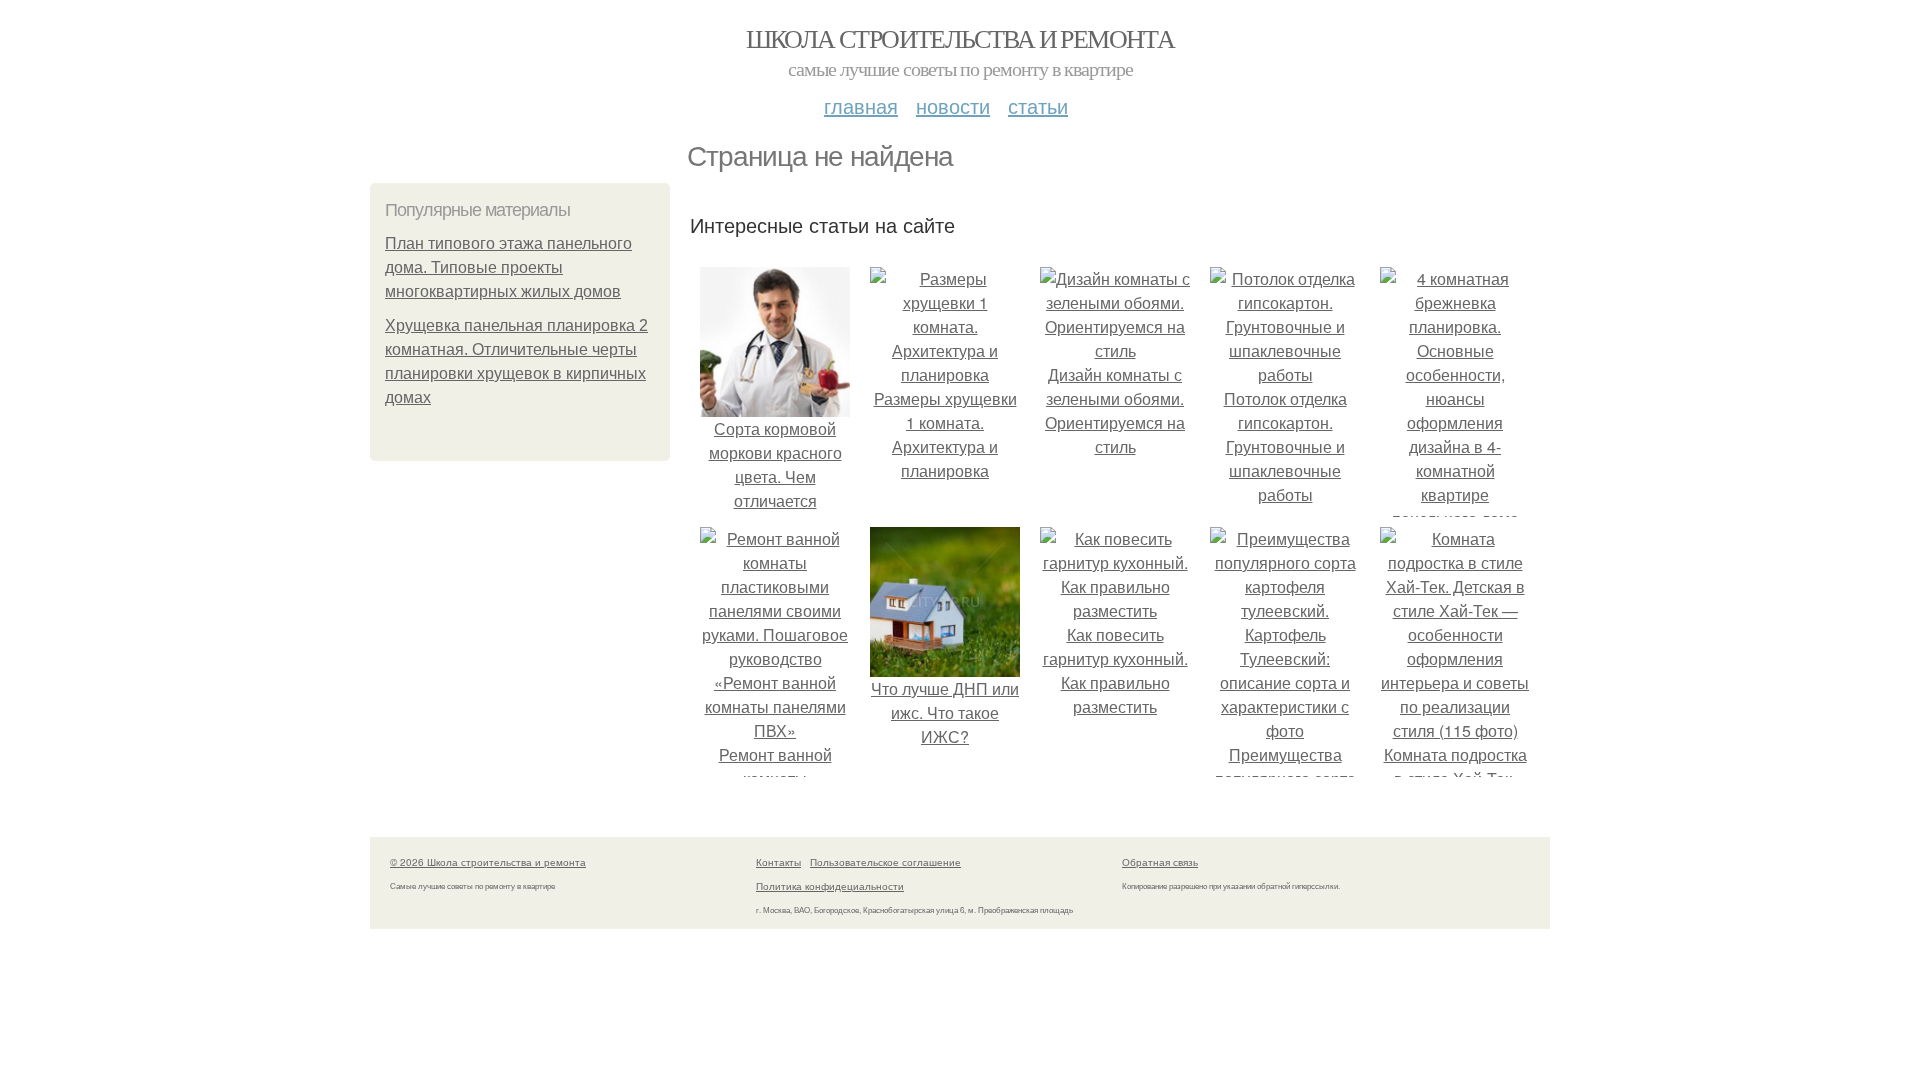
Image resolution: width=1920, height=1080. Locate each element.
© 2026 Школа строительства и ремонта (488, 862)
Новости (953, 105)
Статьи (1038, 105)
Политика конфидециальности (830, 886)
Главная (861, 105)
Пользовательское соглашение (885, 862)
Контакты (778, 862)
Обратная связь (1160, 862)
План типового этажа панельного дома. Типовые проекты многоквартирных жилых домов (508, 267)
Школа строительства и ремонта (960, 38)
